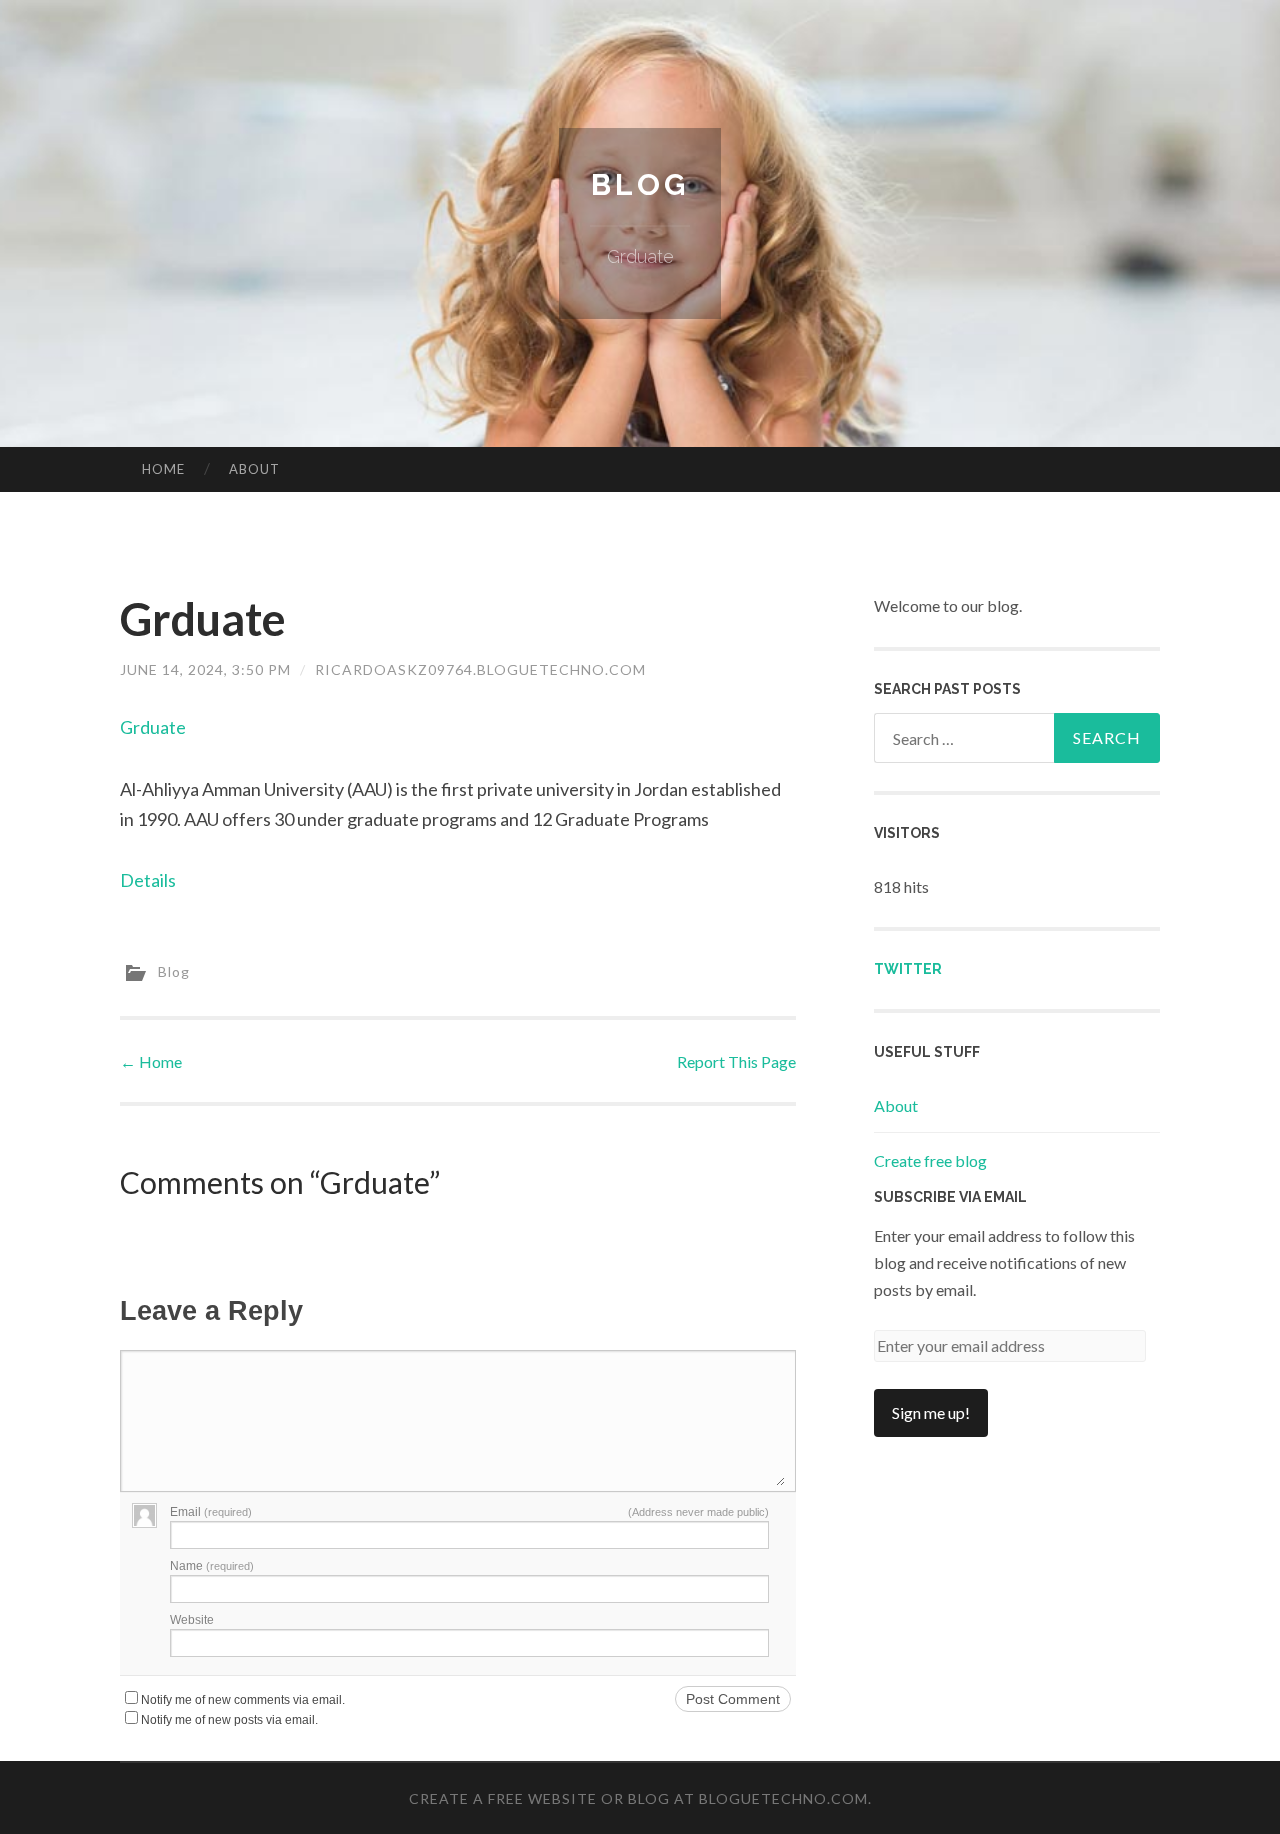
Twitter (908, 969)
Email (211, 1512)
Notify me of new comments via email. (243, 1700)
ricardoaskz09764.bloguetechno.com (480, 669)
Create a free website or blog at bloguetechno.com (638, 1798)
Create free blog (930, 1160)
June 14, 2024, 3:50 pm (205, 669)
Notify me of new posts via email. (229, 1720)
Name (212, 1566)
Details (148, 880)
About (254, 469)
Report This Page (736, 1061)
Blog (640, 184)
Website (192, 1620)
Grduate (153, 727)
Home (163, 469)
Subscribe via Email (950, 1197)
